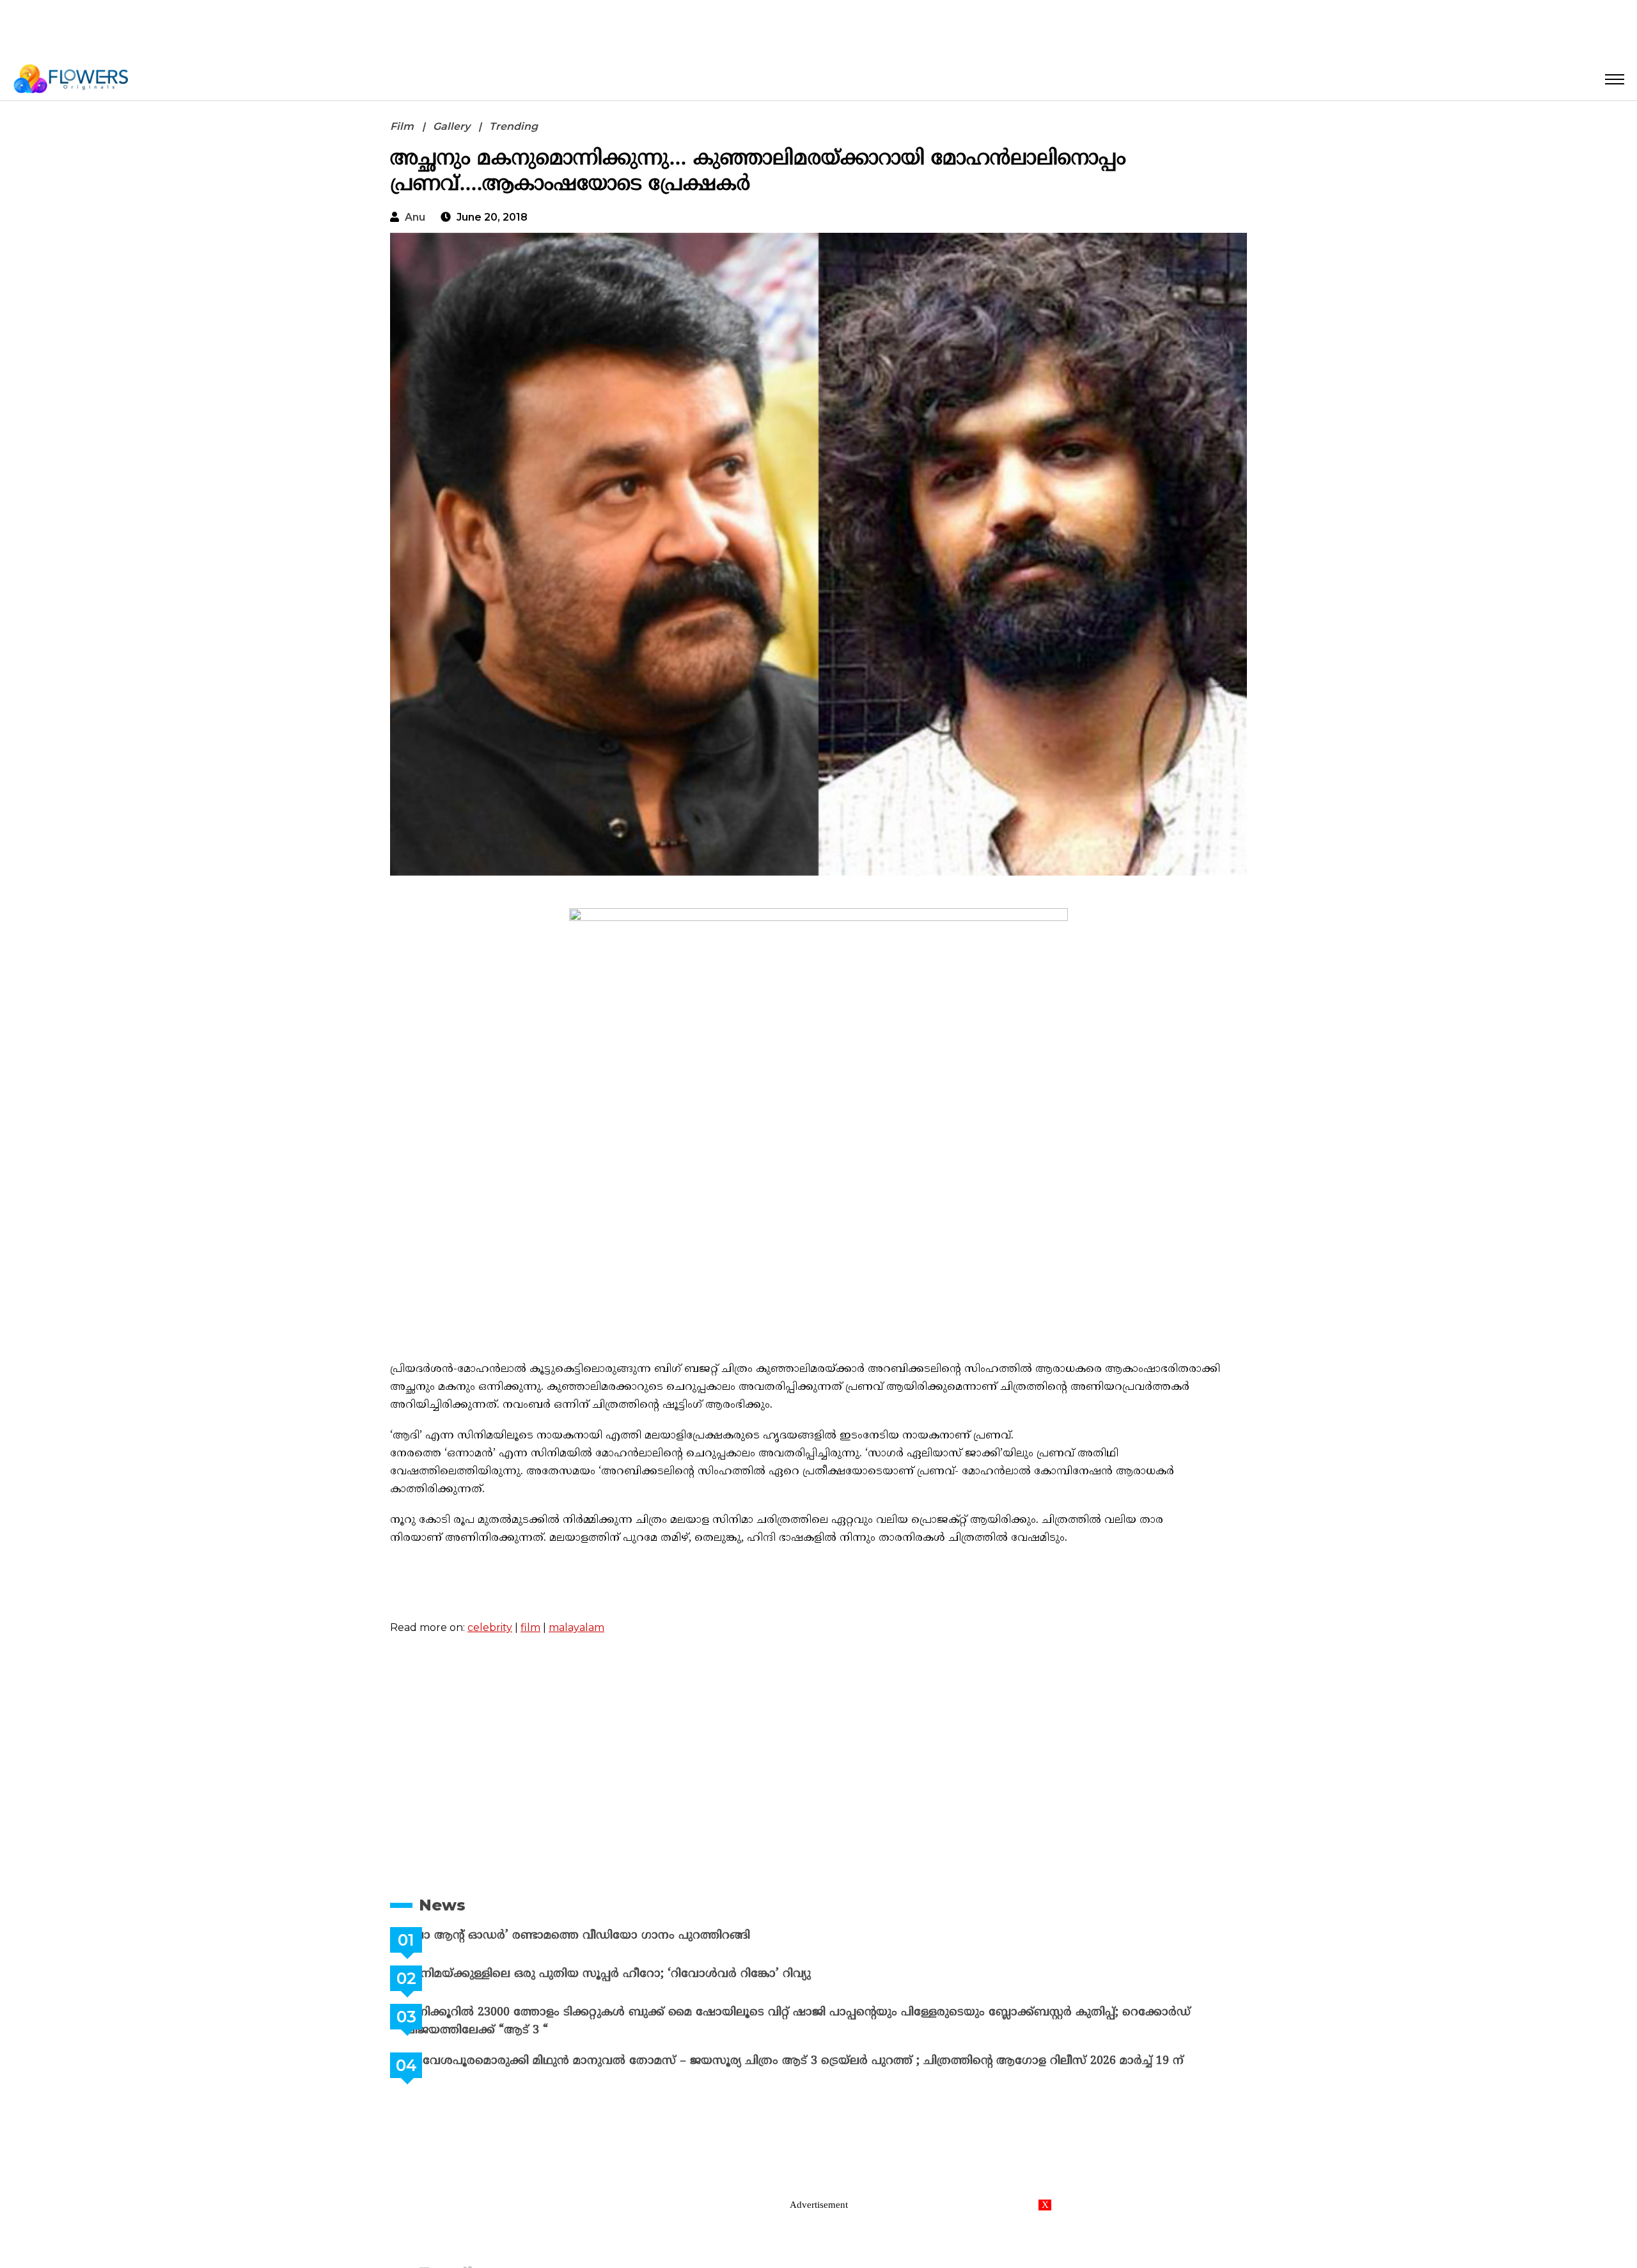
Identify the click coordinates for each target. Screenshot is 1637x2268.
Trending (513, 126)
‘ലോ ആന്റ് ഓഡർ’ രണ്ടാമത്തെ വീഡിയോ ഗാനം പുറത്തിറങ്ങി (608, 1936)
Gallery (451, 126)
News (442, 1905)
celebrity (490, 1627)
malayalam (576, 1627)
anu (415, 217)
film (530, 1627)
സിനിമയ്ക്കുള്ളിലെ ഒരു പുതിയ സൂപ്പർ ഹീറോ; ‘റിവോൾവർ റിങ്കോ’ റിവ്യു (638, 1974)
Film (402, 126)
